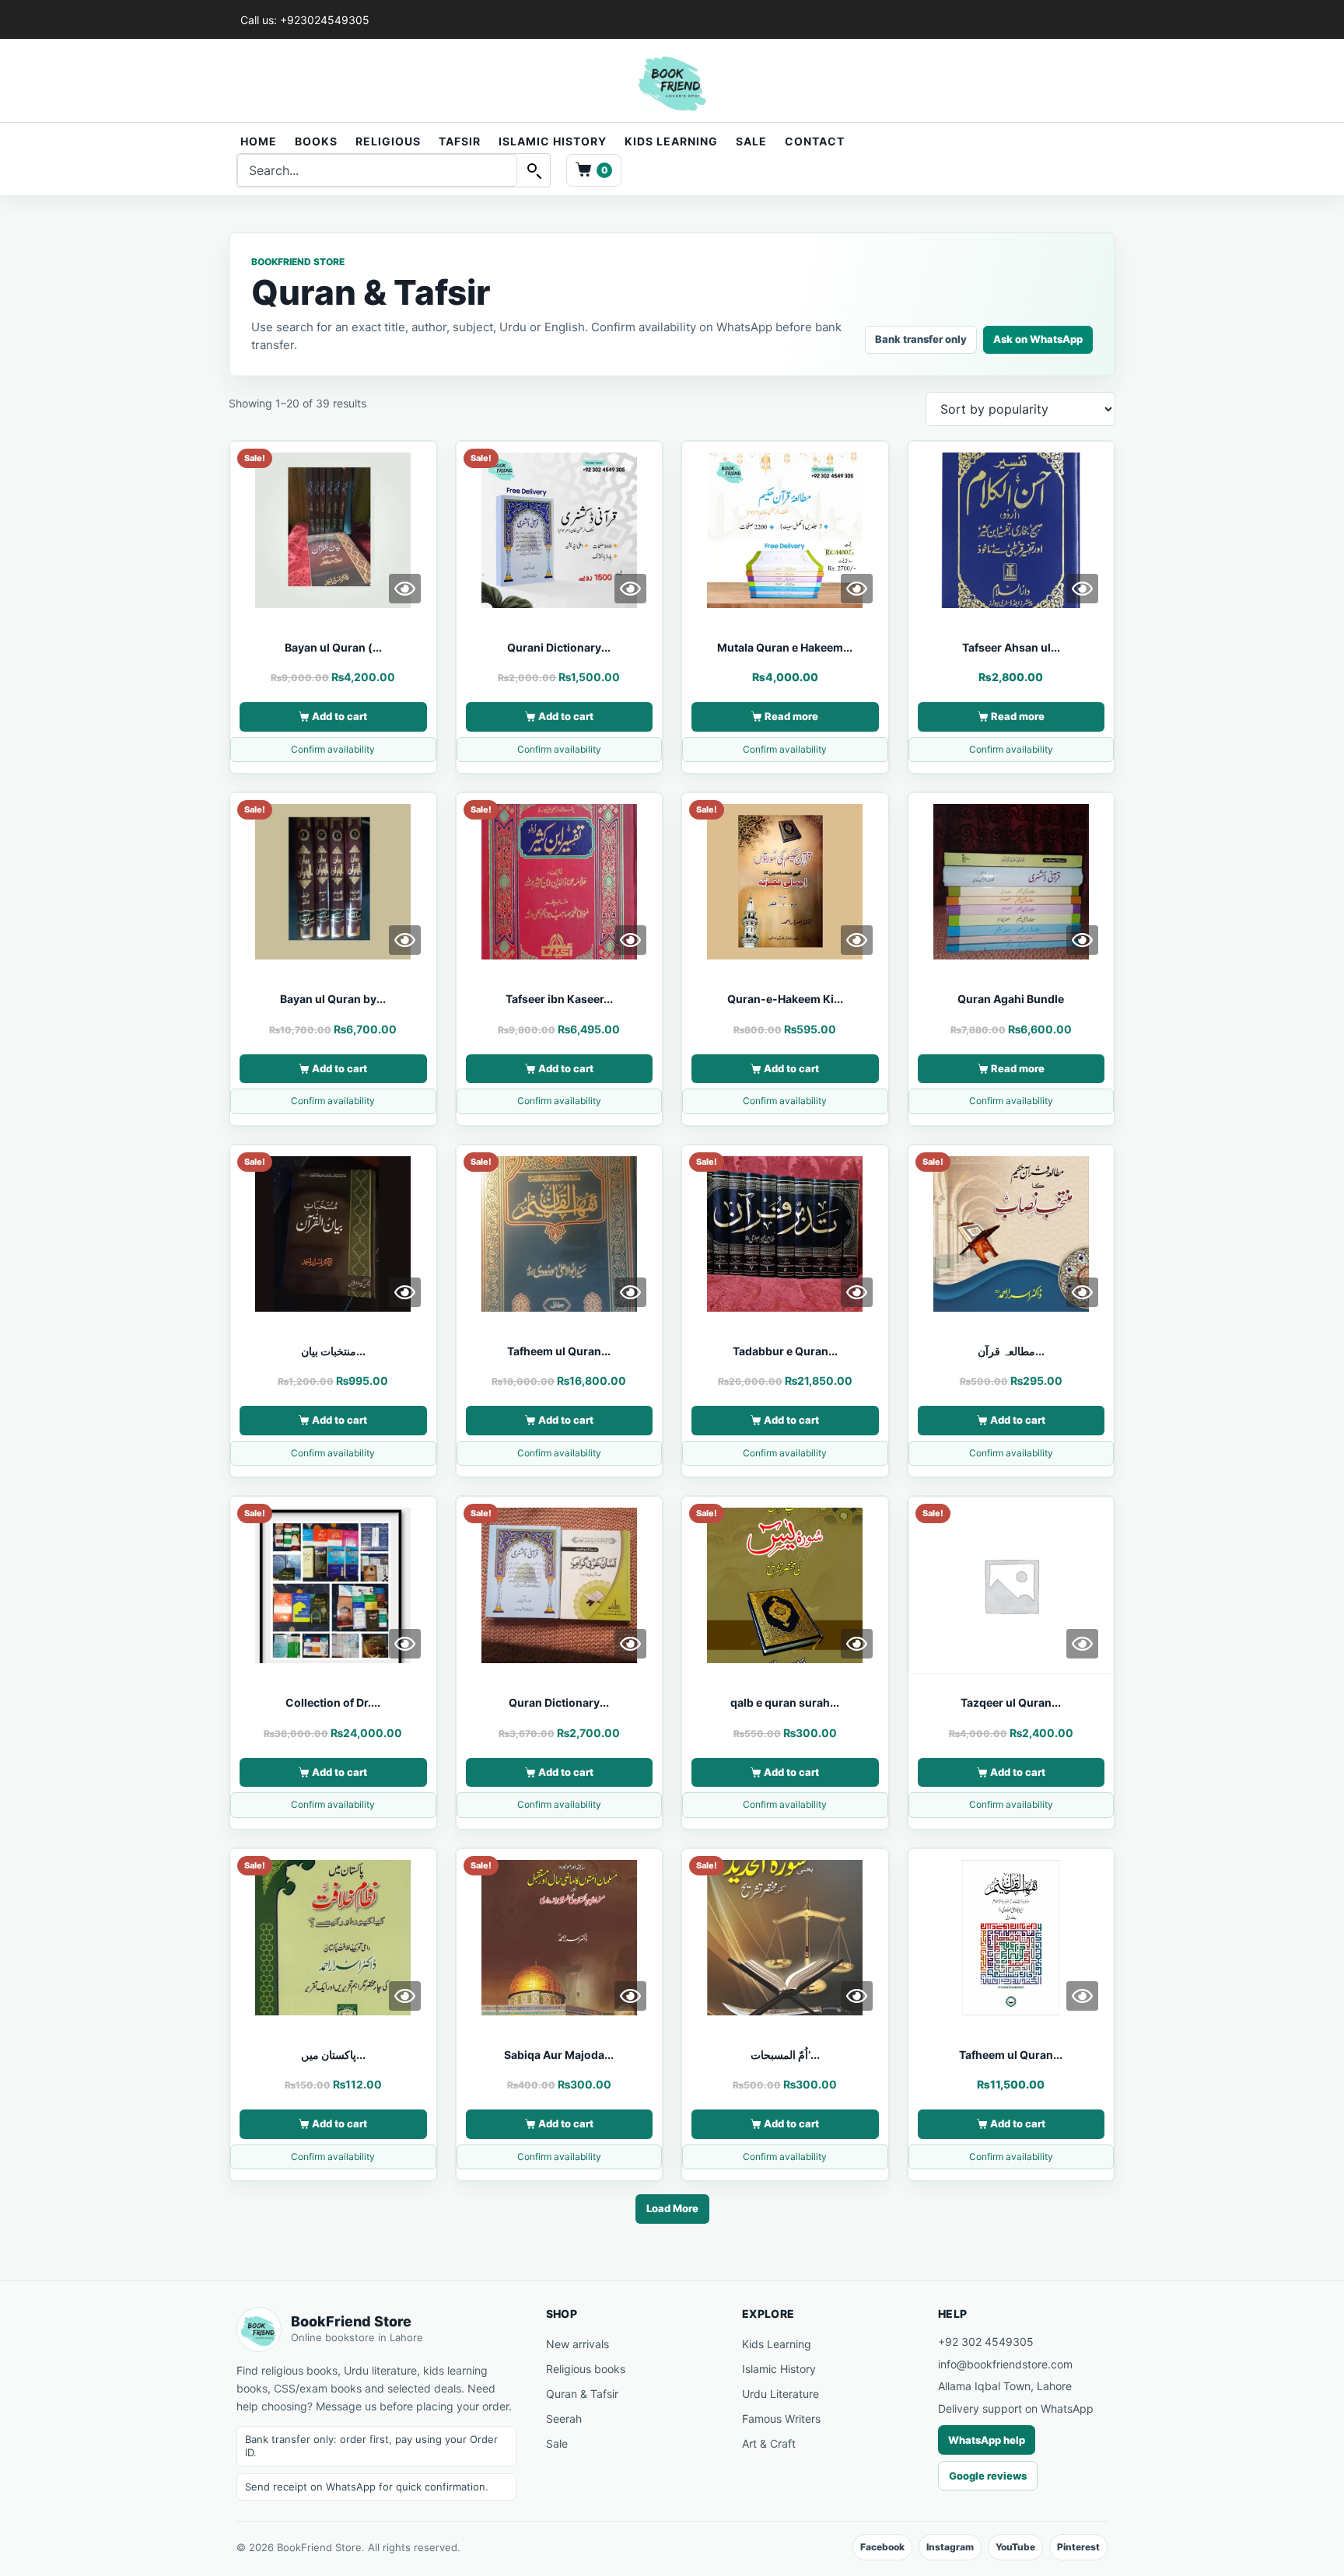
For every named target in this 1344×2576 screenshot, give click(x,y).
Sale (751, 141)
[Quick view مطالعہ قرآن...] (1082, 1292)
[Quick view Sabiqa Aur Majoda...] (630, 1996)
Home (259, 141)
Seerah (564, 2419)
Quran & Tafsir (582, 2394)
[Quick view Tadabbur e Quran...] (857, 1292)
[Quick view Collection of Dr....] (405, 1644)
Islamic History (553, 141)
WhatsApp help (987, 2440)
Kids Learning (671, 141)
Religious (388, 141)
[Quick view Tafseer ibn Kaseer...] (630, 940)
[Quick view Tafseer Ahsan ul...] (1082, 589)
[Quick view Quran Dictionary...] (630, 1644)
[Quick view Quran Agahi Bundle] (1082, 940)
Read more (791, 716)
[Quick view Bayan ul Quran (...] (405, 589)
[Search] (534, 170)
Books (316, 141)
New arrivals (577, 2344)
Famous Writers (781, 2419)
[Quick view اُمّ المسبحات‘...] (857, 1996)
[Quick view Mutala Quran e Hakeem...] (857, 589)
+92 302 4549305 (986, 2342)
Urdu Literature (780, 2394)
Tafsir (460, 141)
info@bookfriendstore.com (1005, 2364)
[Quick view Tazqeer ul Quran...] (1082, 1644)
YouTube (1015, 2547)
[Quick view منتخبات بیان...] (405, 1292)
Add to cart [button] (339, 716)
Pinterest (1078, 2547)
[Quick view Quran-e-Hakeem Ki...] (857, 940)
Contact (815, 141)
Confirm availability (333, 749)
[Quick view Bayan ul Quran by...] (405, 940)
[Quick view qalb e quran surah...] (857, 1644)
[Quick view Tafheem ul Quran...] (630, 1292)
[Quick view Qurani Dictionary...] (630, 589)
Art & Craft (769, 2443)
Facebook (882, 2547)
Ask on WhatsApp (1038, 339)
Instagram (950, 2547)
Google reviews (988, 2476)
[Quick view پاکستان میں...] (405, 1996)
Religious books (586, 2369)
